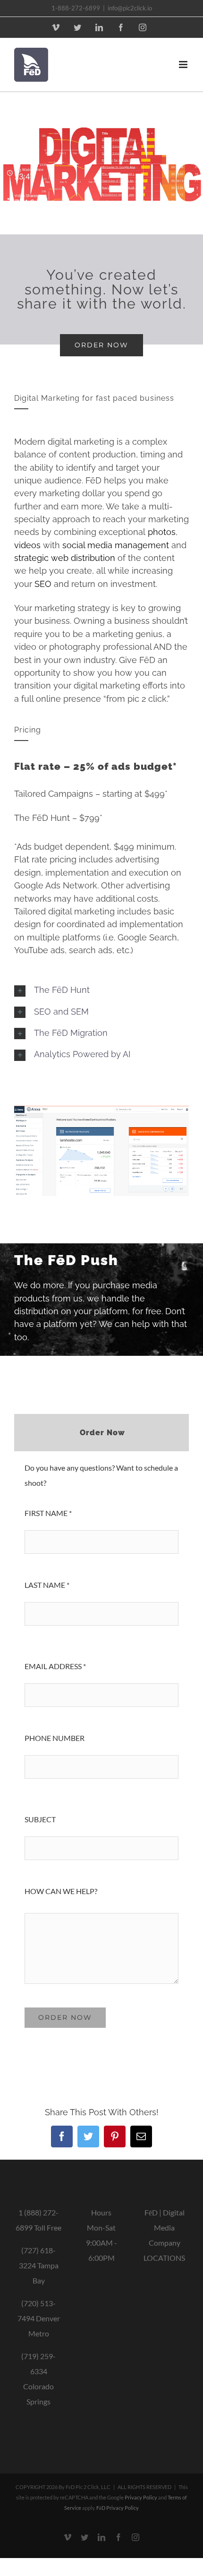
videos (27, 545)
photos (162, 532)
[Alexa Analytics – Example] (101, 1109)
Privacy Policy (141, 2497)
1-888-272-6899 (76, 8)
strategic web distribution (65, 558)
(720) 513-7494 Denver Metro (39, 2318)
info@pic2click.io (130, 8)
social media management (116, 545)
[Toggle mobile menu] (184, 65)
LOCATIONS (164, 2258)
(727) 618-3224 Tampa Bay (39, 2265)
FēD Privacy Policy (118, 2508)
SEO (43, 584)
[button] (101, 990)
